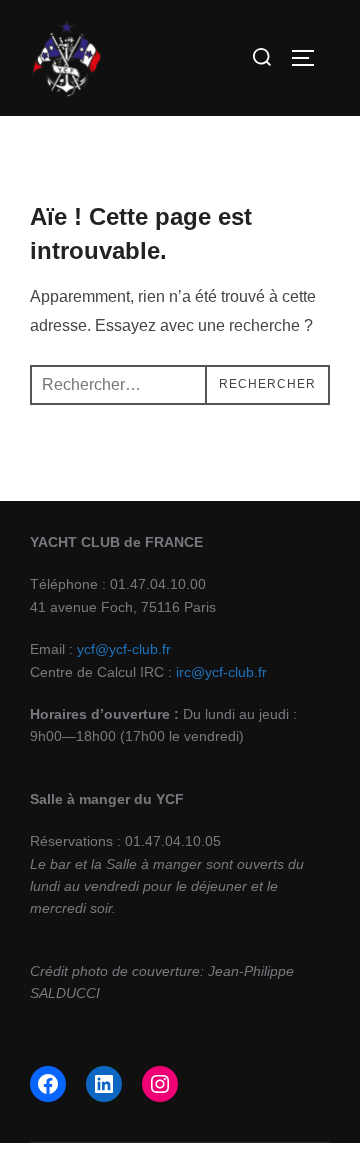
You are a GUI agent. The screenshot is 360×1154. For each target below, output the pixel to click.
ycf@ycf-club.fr (124, 649)
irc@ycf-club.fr (221, 672)
